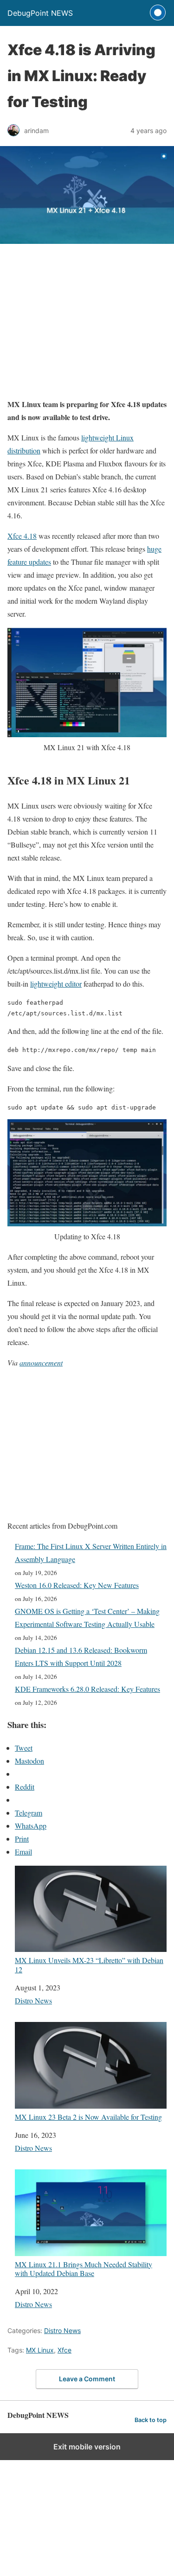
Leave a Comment (87, 2379)
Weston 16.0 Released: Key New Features (77, 1585)
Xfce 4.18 (22, 536)
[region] (87, 325)
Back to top (151, 2420)
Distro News (33, 2000)
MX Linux (40, 2350)
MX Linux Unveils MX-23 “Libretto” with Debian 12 (89, 1964)
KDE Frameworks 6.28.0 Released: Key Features (87, 1689)
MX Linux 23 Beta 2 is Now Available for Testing (88, 2117)
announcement (41, 1362)
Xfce (64, 2350)
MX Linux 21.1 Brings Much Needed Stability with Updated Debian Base (84, 2268)
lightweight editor (56, 984)
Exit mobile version (87, 2447)
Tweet (24, 1748)
